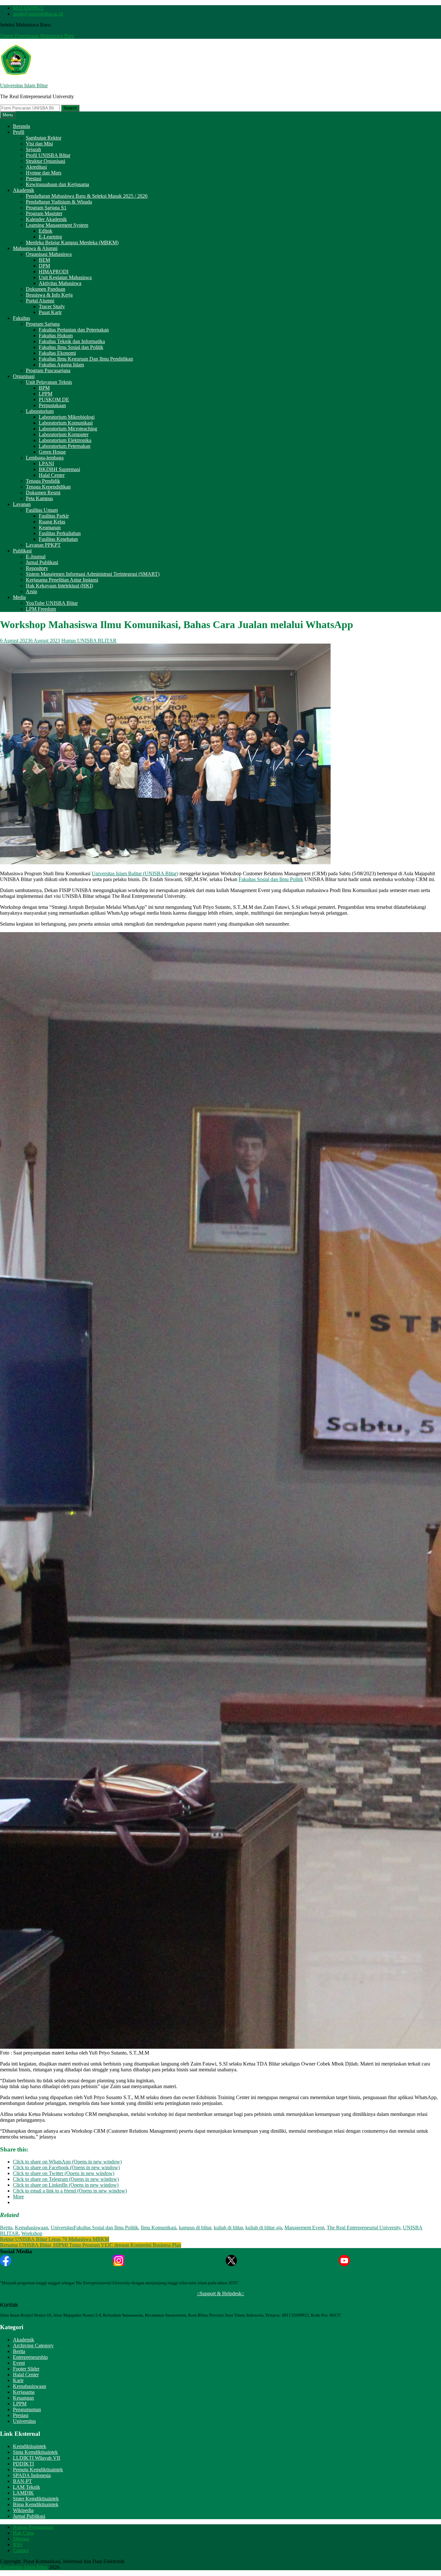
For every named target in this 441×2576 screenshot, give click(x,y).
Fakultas (21, 318)
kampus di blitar (195, 2228)
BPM (44, 388)
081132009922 (28, 8)
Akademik (24, 190)
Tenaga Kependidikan (48, 487)
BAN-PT (22, 2481)
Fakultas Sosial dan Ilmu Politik (271, 879)
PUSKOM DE (54, 400)
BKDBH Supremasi (59, 469)
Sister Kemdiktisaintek (36, 2499)
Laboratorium (40, 411)
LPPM (46, 394)
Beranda (21, 126)
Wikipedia (23, 2510)
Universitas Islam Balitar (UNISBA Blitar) (135, 873)
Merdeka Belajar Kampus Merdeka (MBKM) (72, 242)
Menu (8, 115)
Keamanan (50, 527)
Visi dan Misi (39, 144)
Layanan (22, 504)
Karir (18, 2380)
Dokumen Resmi (43, 493)
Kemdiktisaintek (30, 2446)
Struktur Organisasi (46, 161)
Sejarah (33, 149)
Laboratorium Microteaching (68, 429)
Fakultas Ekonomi (57, 353)
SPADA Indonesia (32, 2475)
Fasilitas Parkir (54, 516)
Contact (21, 2550)
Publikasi (22, 551)
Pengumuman (27, 2409)
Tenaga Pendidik (43, 481)
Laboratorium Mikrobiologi (67, 417)
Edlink (46, 231)
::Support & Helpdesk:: (221, 2293)
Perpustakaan (52, 405)
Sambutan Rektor (44, 138)
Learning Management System (57, 225)
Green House (52, 452)
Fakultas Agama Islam (61, 365)
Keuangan (23, 2398)
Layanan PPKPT (43, 545)
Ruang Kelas (52, 522)
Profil (19, 132)
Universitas (62, 2228)
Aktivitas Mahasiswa (60, 283)
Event (19, 2363)
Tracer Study (52, 306)
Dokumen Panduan (46, 289)
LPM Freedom (41, 609)
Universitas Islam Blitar (24, 85)
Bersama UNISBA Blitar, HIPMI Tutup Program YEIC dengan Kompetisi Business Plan (91, 2245)
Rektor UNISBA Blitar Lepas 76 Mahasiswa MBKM (55, 2239)
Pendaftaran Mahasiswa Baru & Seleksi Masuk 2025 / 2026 (87, 196)
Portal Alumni (40, 301)
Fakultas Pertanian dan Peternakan (74, 330)
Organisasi (24, 376)
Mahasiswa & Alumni (35, 248)
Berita (6, 2228)
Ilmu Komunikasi (159, 2228)
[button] (16, 60)
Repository (37, 568)
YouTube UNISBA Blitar (52, 603)
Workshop (32, 2233)
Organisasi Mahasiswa (49, 254)
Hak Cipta (23, 2533)
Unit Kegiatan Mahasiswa (65, 277)
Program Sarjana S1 (46, 208)
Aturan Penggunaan (33, 2527)
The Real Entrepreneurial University (364, 2228)
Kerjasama (24, 2392)
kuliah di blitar (228, 2228)
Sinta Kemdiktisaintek (35, 2452)
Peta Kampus (39, 498)
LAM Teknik (26, 2487)
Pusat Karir (50, 312)
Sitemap (21, 2539)
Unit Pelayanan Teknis (49, 382)
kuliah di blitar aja (264, 2228)
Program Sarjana (43, 324)
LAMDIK (23, 2493)
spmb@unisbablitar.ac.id (38, 14)
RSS (18, 2544)
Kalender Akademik (46, 219)
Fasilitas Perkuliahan (60, 533)
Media (19, 597)
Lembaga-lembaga (45, 458)
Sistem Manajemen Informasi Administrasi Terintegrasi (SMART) (93, 574)
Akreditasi (36, 167)
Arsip (31, 591)
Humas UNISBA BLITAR (89, 641)
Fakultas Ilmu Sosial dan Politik (71, 347)
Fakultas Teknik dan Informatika (72, 341)
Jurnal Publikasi (42, 562)
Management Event (304, 2228)
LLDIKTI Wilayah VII (36, 2458)
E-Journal (36, 557)
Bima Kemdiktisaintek (36, 2504)
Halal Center (52, 475)
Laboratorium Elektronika (65, 440)
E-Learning (50, 237)
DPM (44, 266)
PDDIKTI (23, 2464)
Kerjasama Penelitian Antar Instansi (62, 580)
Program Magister (44, 213)
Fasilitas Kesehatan (58, 539)
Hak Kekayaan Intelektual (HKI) (59, 586)
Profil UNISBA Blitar (48, 155)
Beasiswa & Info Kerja (49, 295)
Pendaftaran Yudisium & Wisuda (59, 202)
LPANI (46, 463)
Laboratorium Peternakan (65, 446)
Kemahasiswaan (31, 2228)
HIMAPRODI (54, 272)
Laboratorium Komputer (64, 434)
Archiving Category (33, 2345)
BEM (44, 260)
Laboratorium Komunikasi (66, 423)
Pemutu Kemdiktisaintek (38, 2470)
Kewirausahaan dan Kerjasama (57, 184)
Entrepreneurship (30, 2357)
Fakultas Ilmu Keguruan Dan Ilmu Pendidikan (86, 359)
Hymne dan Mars (44, 173)
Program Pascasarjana (48, 370)
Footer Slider (26, 2369)
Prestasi (34, 179)
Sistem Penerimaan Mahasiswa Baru (37, 36)
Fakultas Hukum (56, 336)
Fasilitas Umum (42, 510)
